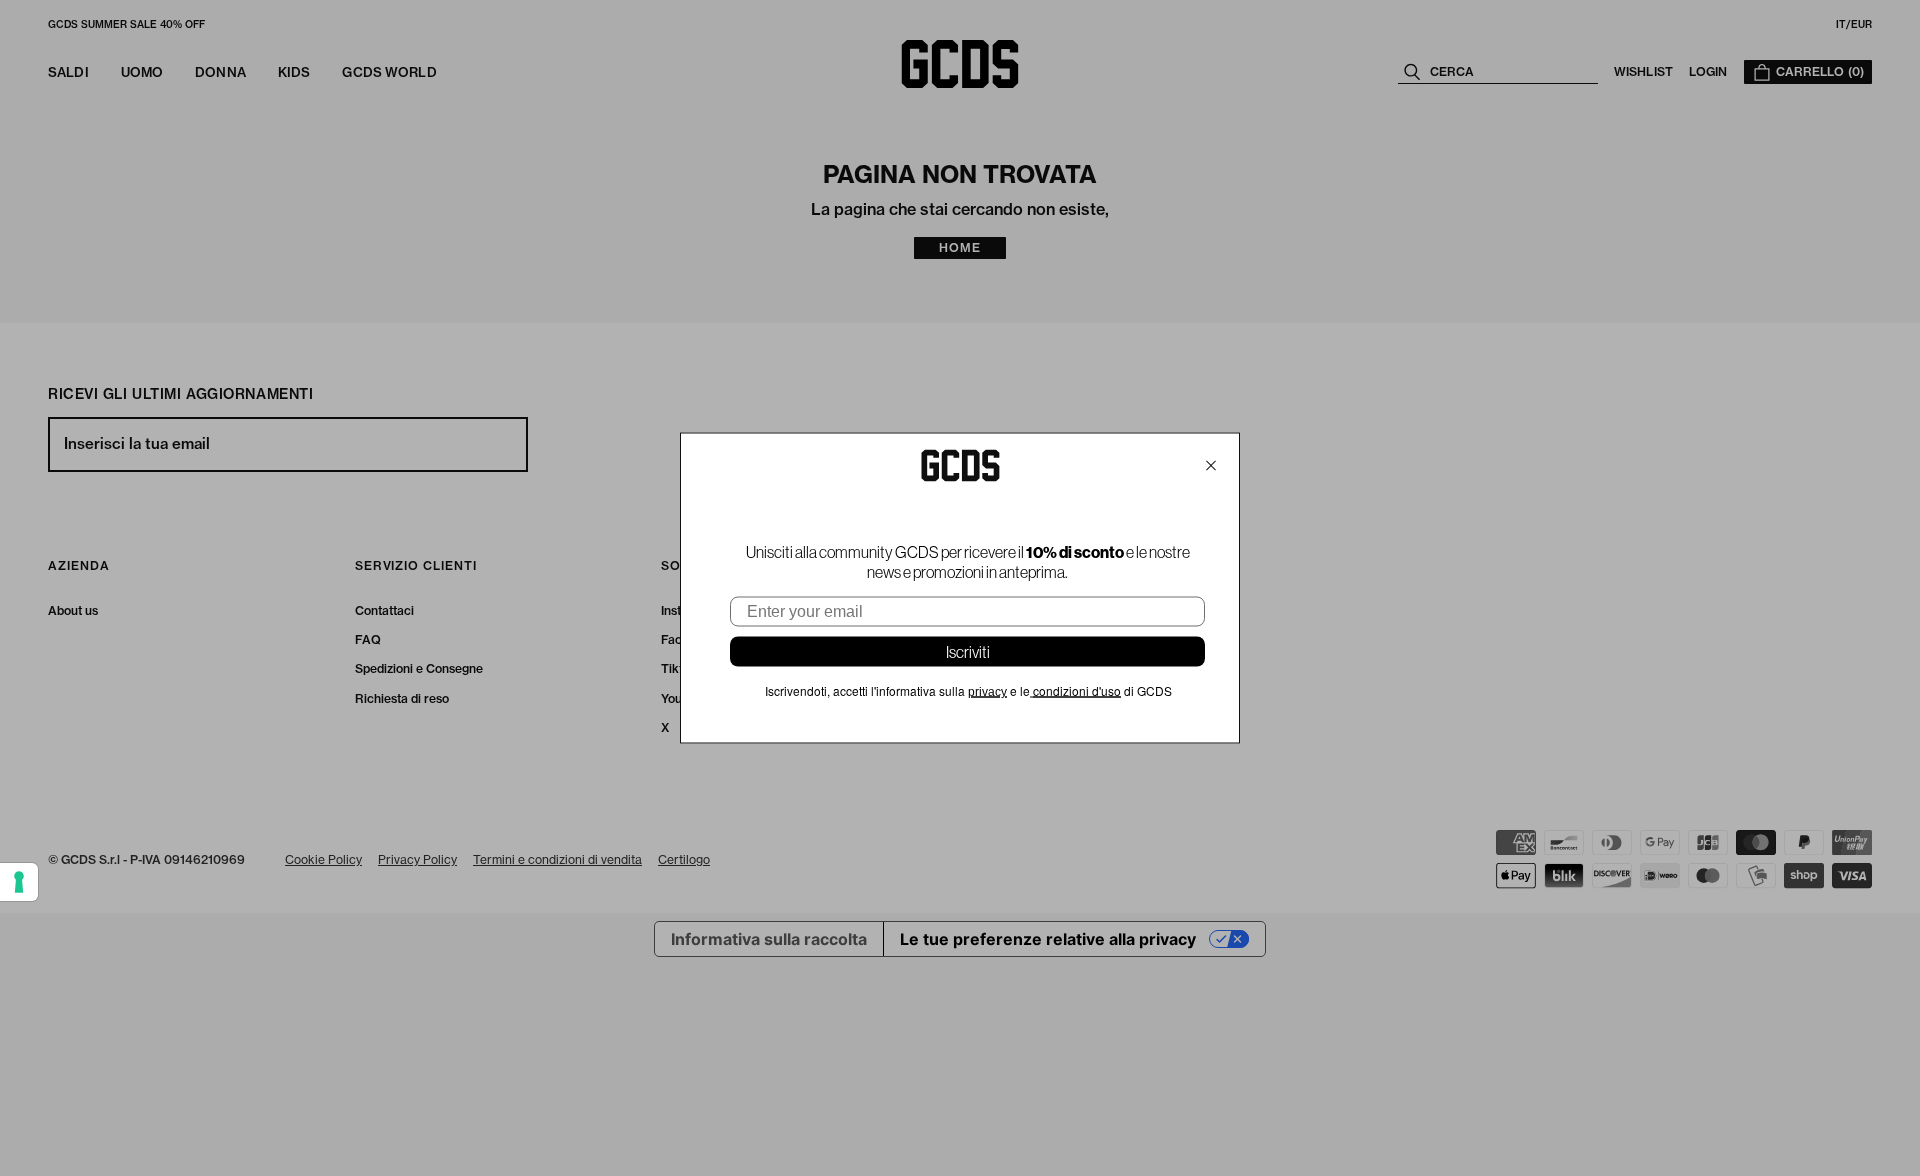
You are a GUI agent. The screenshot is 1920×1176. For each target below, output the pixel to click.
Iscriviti (968, 652)
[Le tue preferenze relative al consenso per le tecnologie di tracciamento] (19, 882)
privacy (987, 692)
